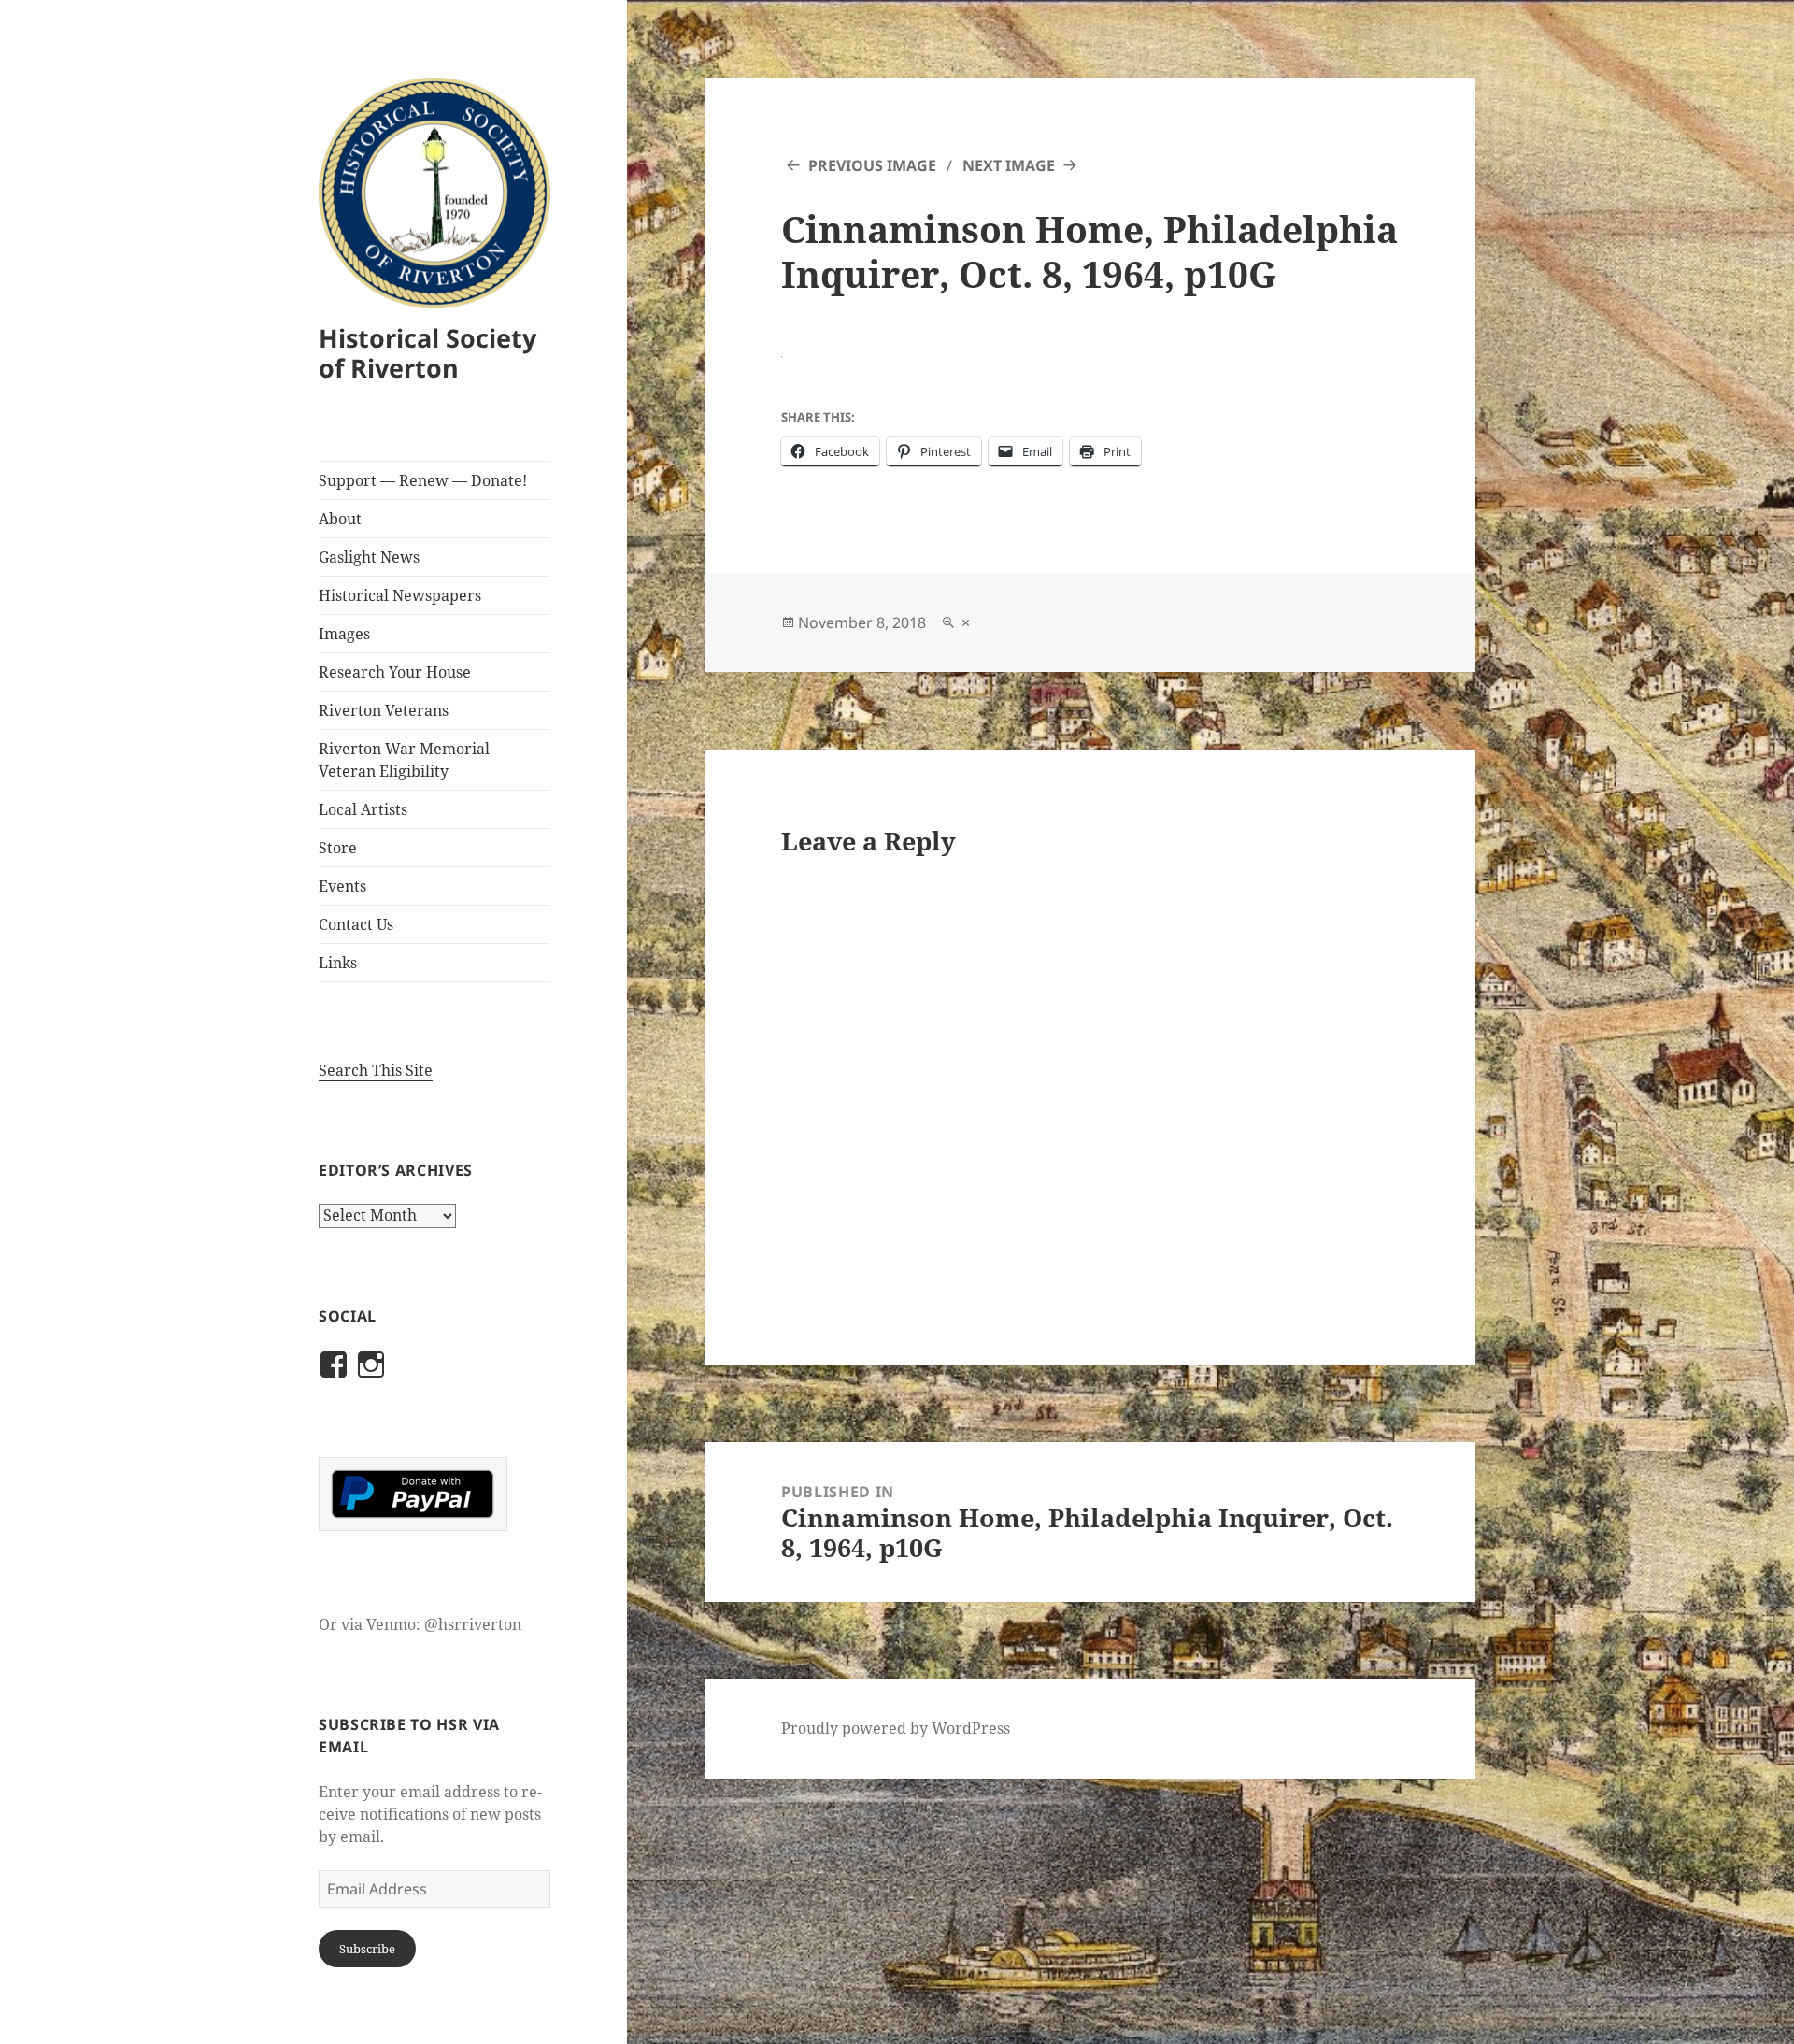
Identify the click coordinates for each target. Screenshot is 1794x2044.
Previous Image (872, 165)
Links (338, 963)
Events (342, 886)
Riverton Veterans (384, 710)
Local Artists (363, 809)
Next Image (1009, 165)
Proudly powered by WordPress (896, 1728)
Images (344, 634)
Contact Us (356, 924)
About (340, 519)
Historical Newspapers (400, 595)
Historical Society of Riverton (427, 353)
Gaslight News (369, 557)
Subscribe (367, 1949)
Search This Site (376, 1070)
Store (338, 848)
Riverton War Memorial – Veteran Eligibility (410, 760)
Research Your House (395, 672)
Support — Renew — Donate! (423, 480)
